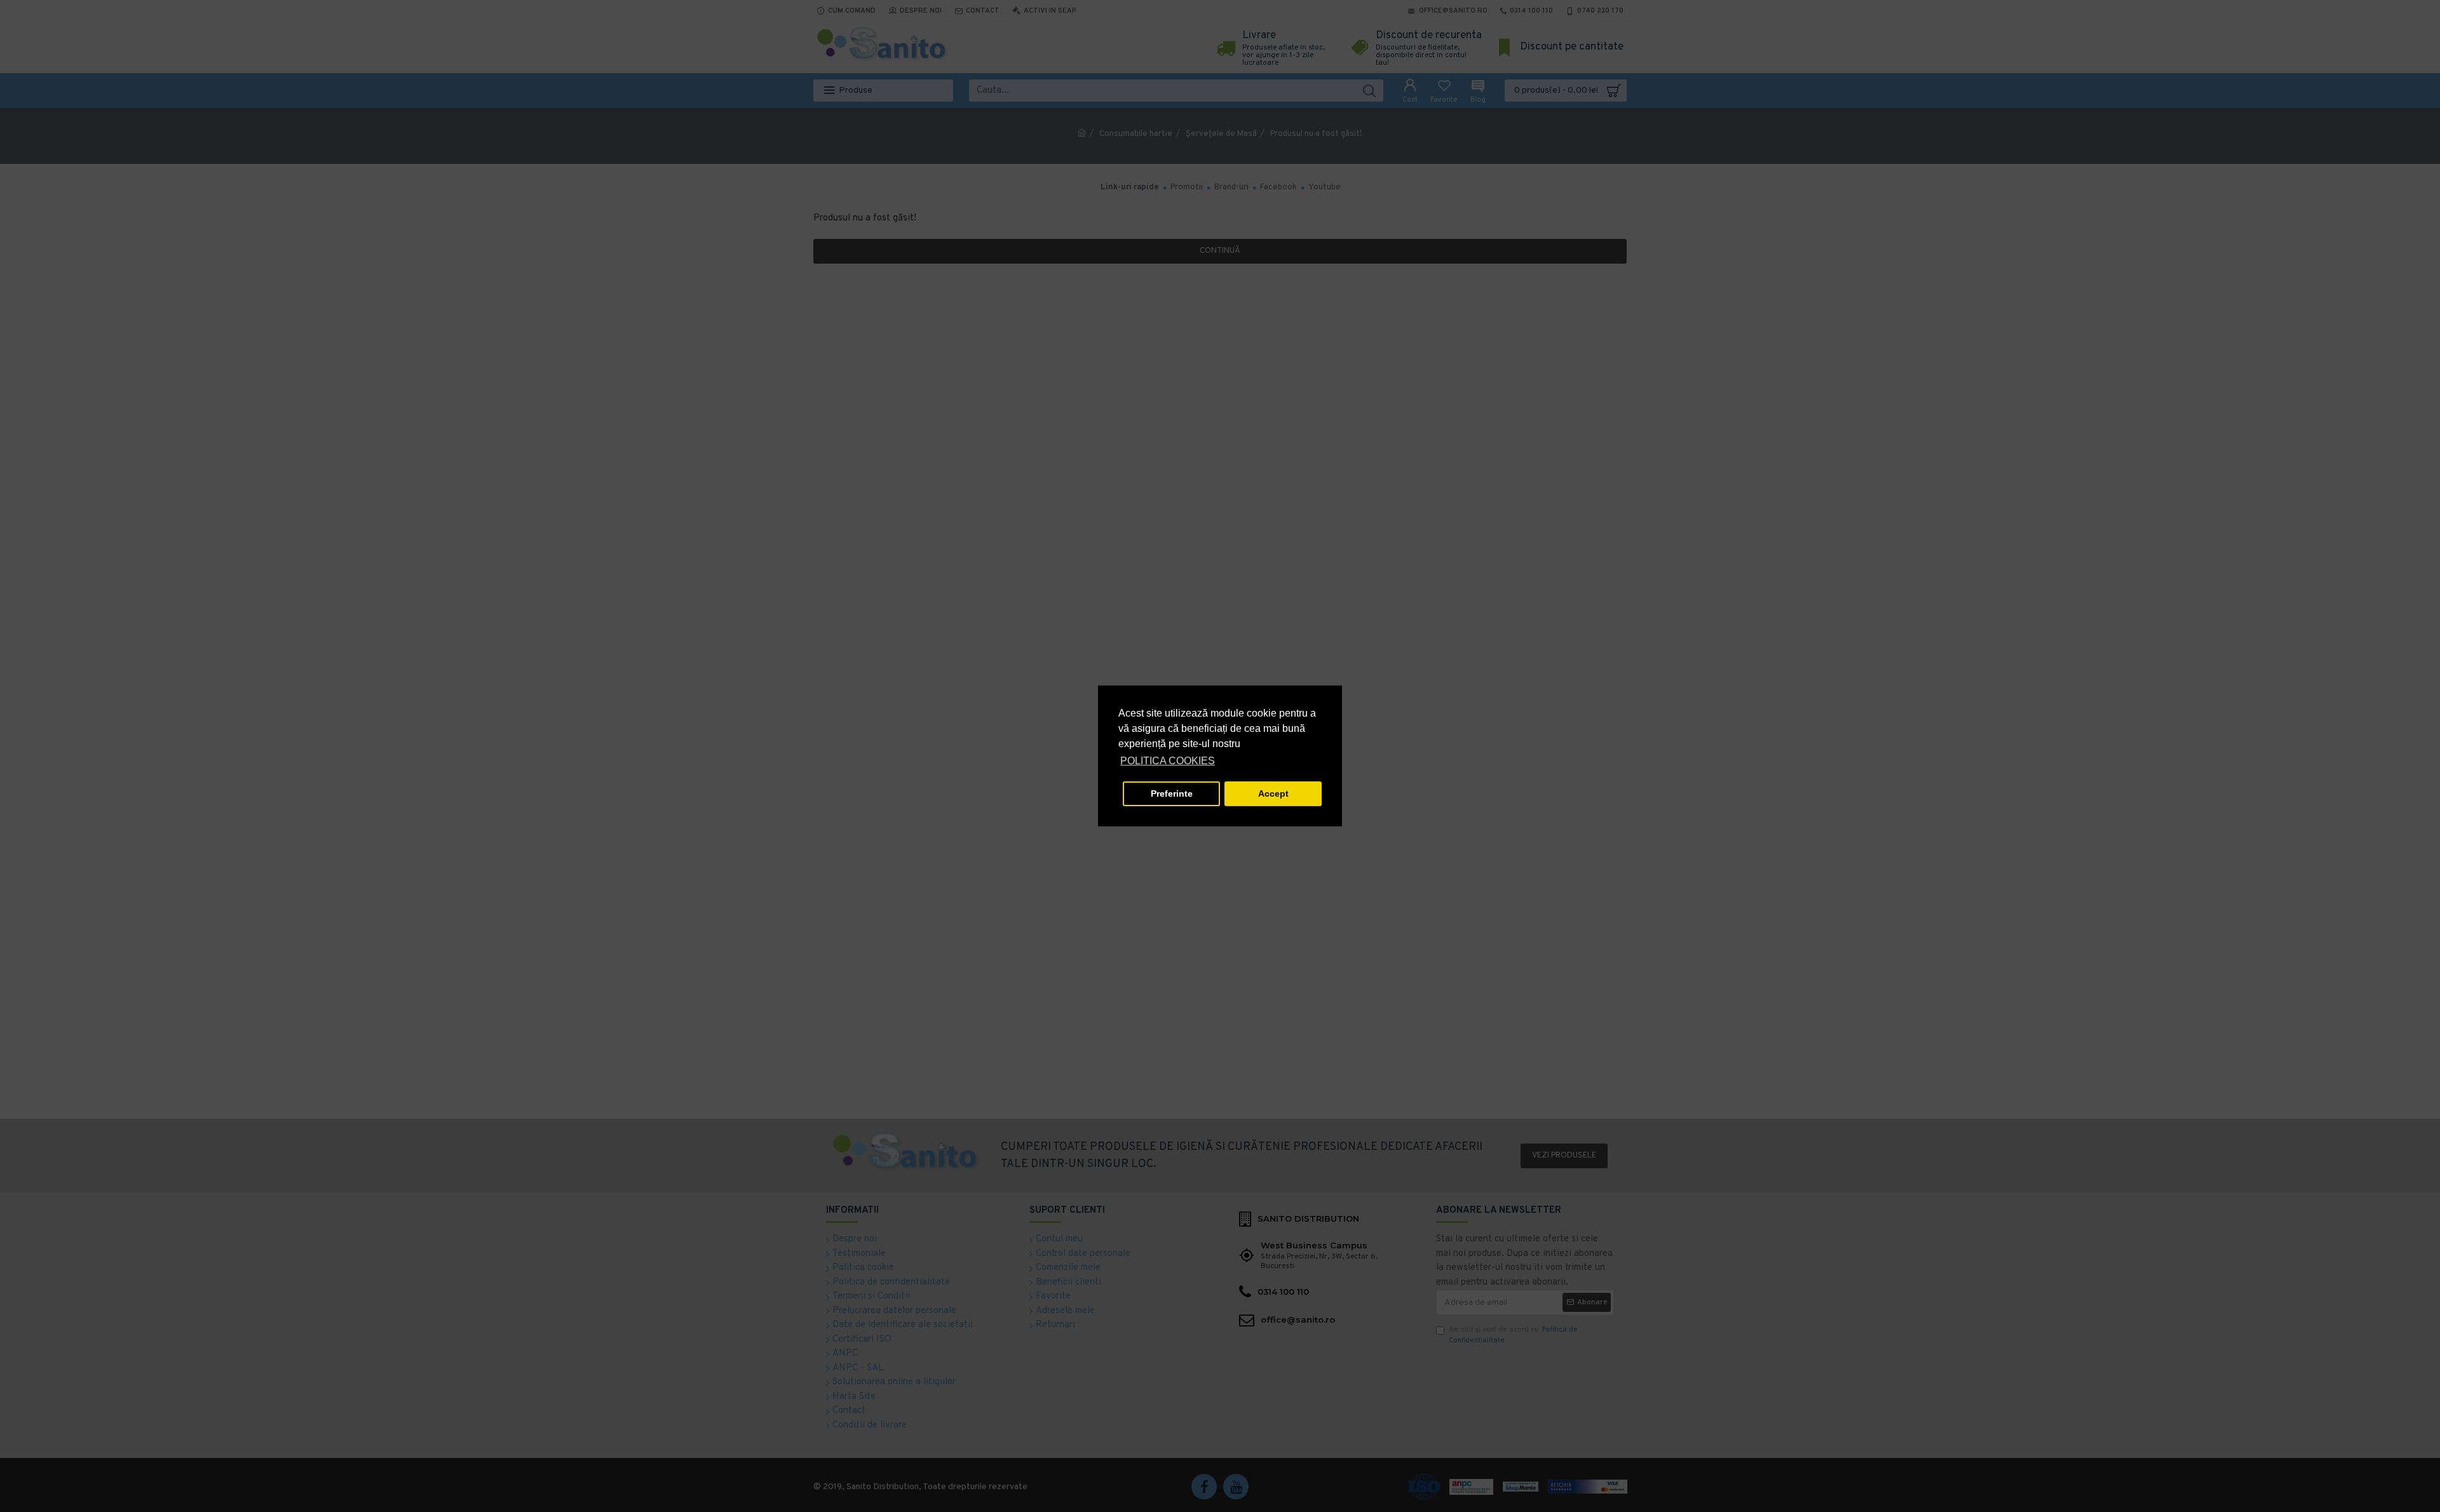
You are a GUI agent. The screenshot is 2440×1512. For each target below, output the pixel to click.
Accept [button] (1273, 793)
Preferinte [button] (1172, 793)
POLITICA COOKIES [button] (1168, 761)
